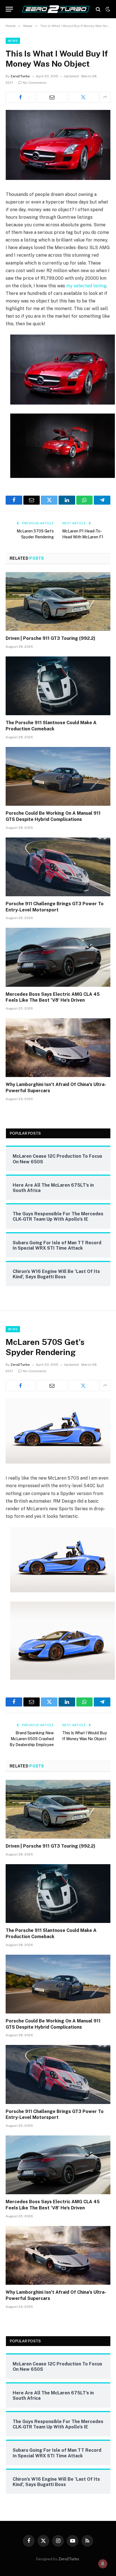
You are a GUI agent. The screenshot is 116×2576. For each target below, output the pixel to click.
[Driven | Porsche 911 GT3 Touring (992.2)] (58, 601)
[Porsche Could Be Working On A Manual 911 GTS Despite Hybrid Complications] (58, 776)
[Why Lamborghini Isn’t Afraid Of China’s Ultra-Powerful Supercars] (58, 1048)
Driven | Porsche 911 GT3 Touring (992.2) (51, 638)
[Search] (98, 9)
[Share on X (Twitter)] (83, 97)
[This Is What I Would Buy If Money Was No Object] (58, 179)
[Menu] (9, 9)
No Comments (35, 83)
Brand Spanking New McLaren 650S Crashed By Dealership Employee (32, 1739)
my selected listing (86, 286)
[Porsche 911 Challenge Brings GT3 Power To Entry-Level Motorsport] (58, 867)
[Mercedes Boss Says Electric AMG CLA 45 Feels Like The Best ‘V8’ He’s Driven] (58, 957)
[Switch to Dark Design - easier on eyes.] (107, 9)
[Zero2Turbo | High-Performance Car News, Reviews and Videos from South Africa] (56, 9)
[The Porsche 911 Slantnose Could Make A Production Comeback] (58, 686)
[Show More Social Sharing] (105, 97)
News (13, 41)
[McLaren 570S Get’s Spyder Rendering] (58, 1462)
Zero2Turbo (20, 76)
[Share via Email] (52, 97)
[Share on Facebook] (21, 97)
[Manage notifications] (103, 2564)
